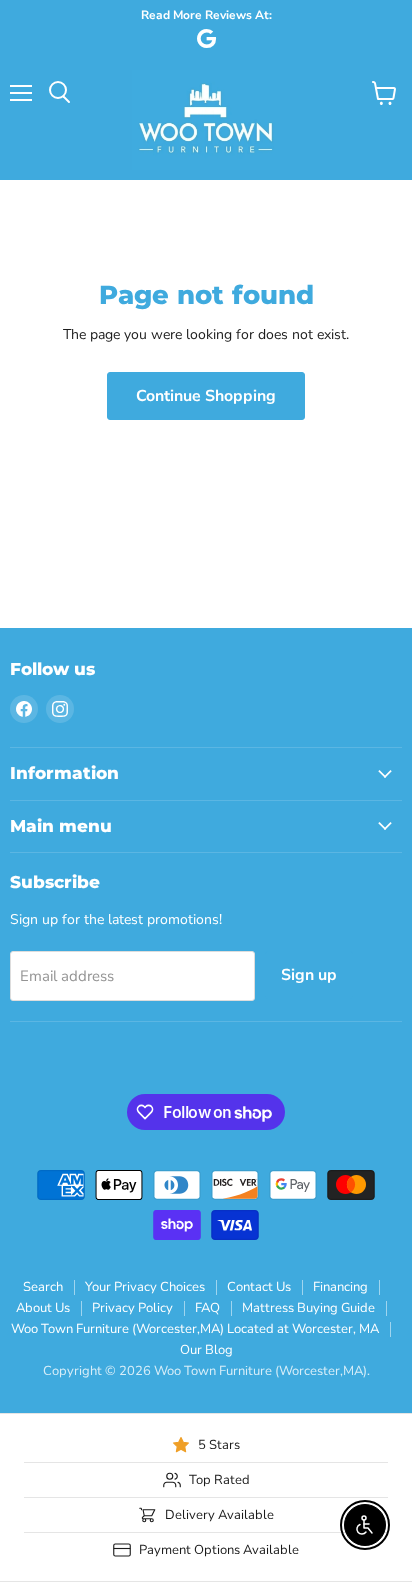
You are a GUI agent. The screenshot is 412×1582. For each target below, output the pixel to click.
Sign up (309, 975)
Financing (340, 1287)
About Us (43, 1308)
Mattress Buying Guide (308, 1308)
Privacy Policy (132, 1308)
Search (43, 1287)
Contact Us (259, 1287)
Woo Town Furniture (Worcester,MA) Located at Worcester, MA (195, 1329)
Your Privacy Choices (145, 1287)
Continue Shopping (206, 396)
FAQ (207, 1308)
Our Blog (206, 1350)
